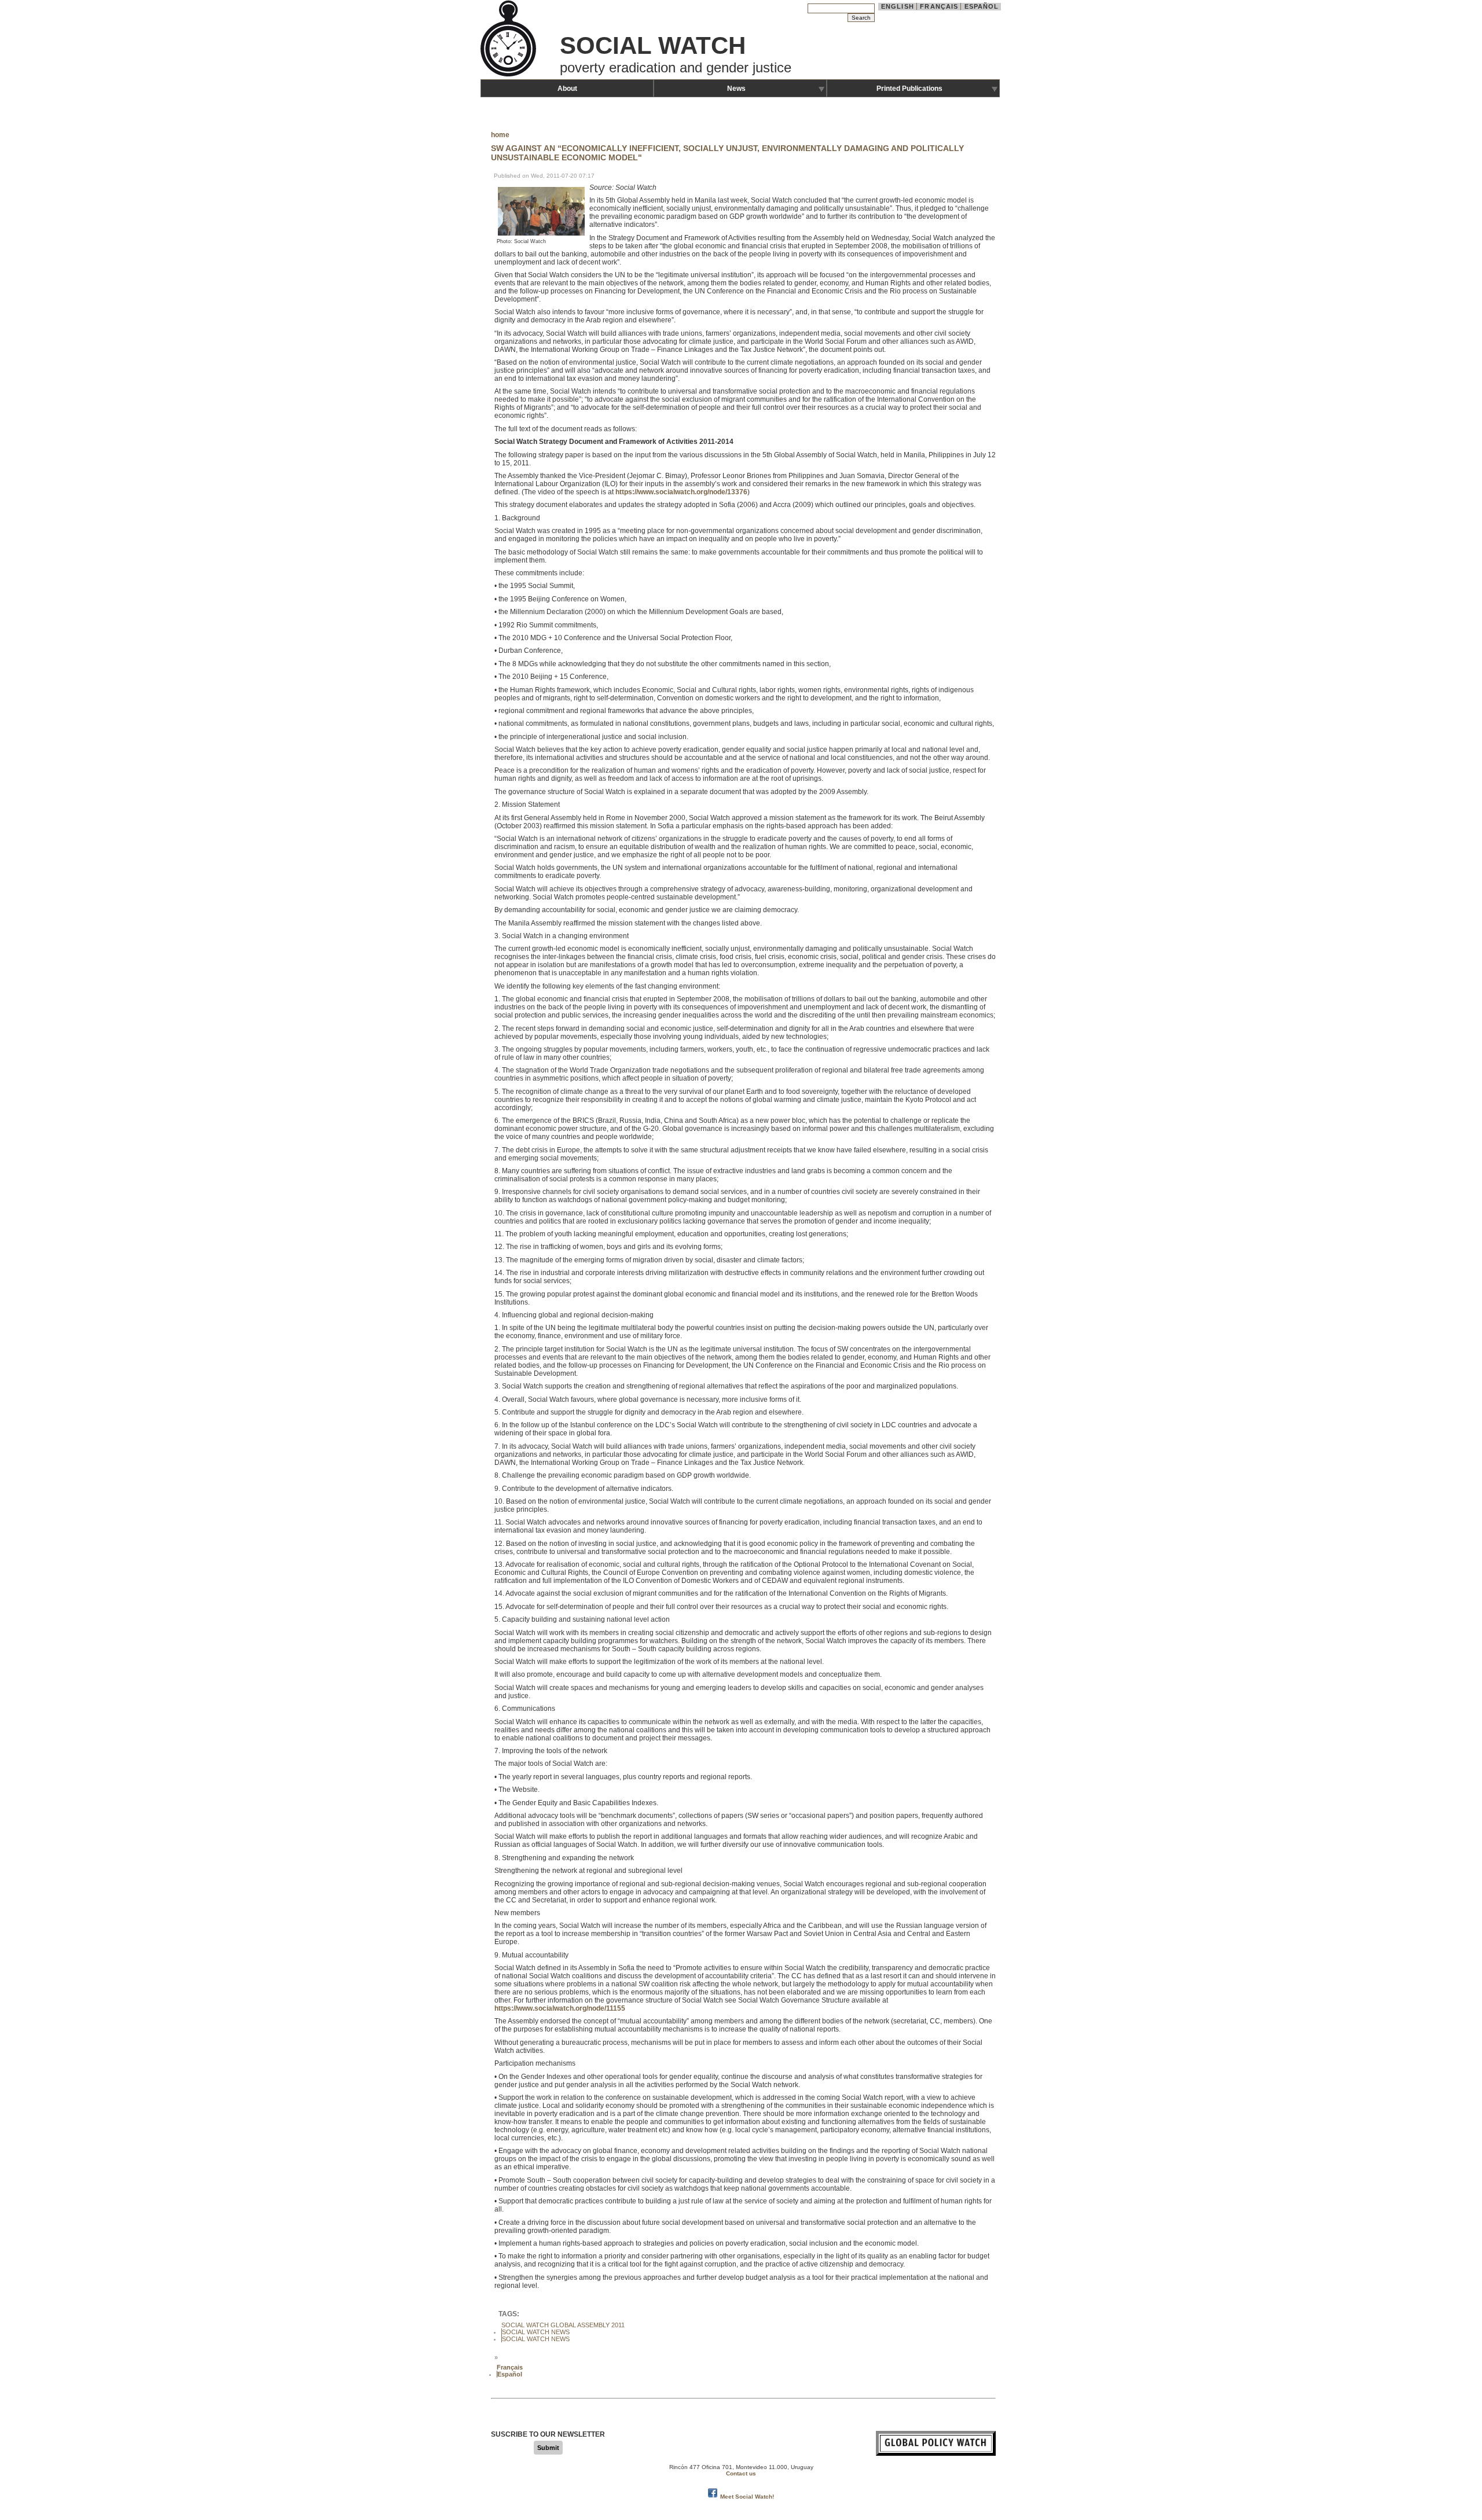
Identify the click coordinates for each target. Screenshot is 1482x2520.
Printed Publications (909, 89)
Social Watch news (536, 2339)
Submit (548, 2448)
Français (939, 6)
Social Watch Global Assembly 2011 (563, 2325)
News (736, 89)
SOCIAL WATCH (653, 45)
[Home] (509, 75)
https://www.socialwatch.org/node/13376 (681, 492)
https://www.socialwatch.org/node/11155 (560, 2008)
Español (982, 6)
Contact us (741, 2473)
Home (500, 135)
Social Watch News (536, 2332)
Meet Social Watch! (747, 2497)
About (567, 89)
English (898, 6)
